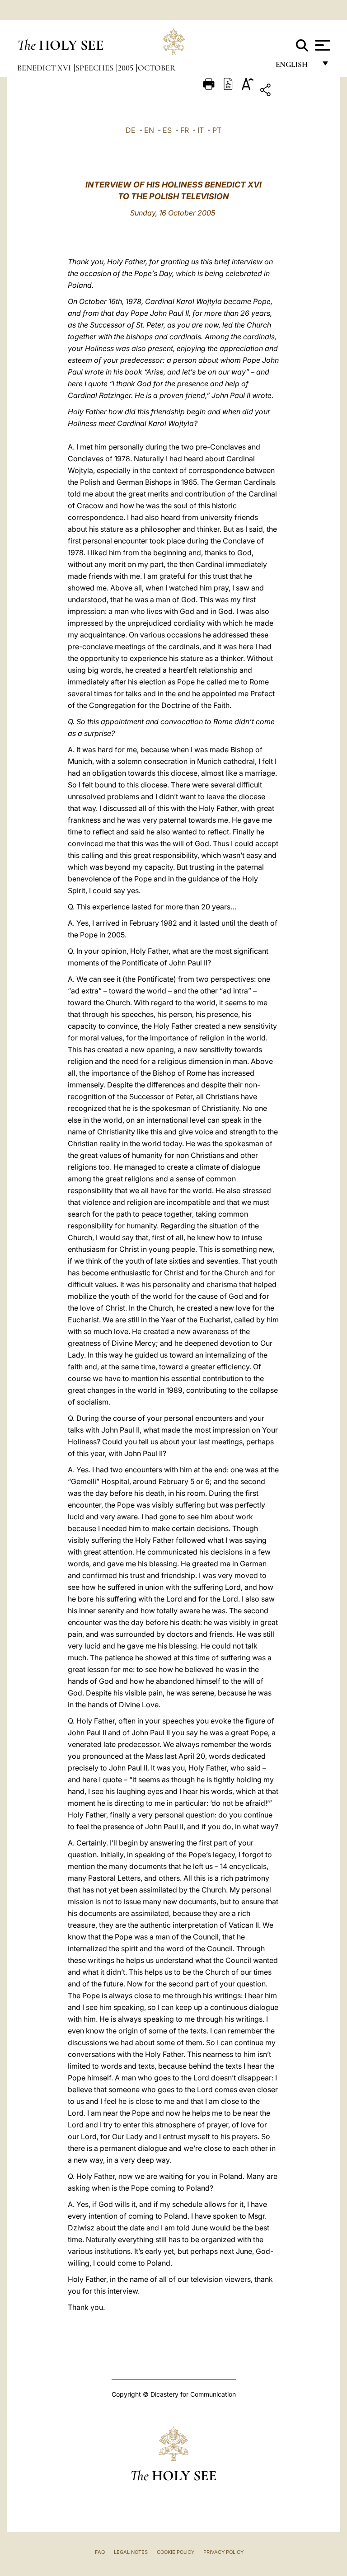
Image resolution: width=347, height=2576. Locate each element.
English (296, 67)
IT (201, 130)
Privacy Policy (223, 2552)
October (157, 68)
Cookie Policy (176, 2552)
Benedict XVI (45, 68)
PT (217, 130)
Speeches (95, 68)
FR (185, 130)
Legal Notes (131, 2552)
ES (167, 130)
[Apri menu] (321, 45)
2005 (127, 68)
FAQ (100, 2552)
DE (131, 130)
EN (149, 130)
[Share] (293, 91)
